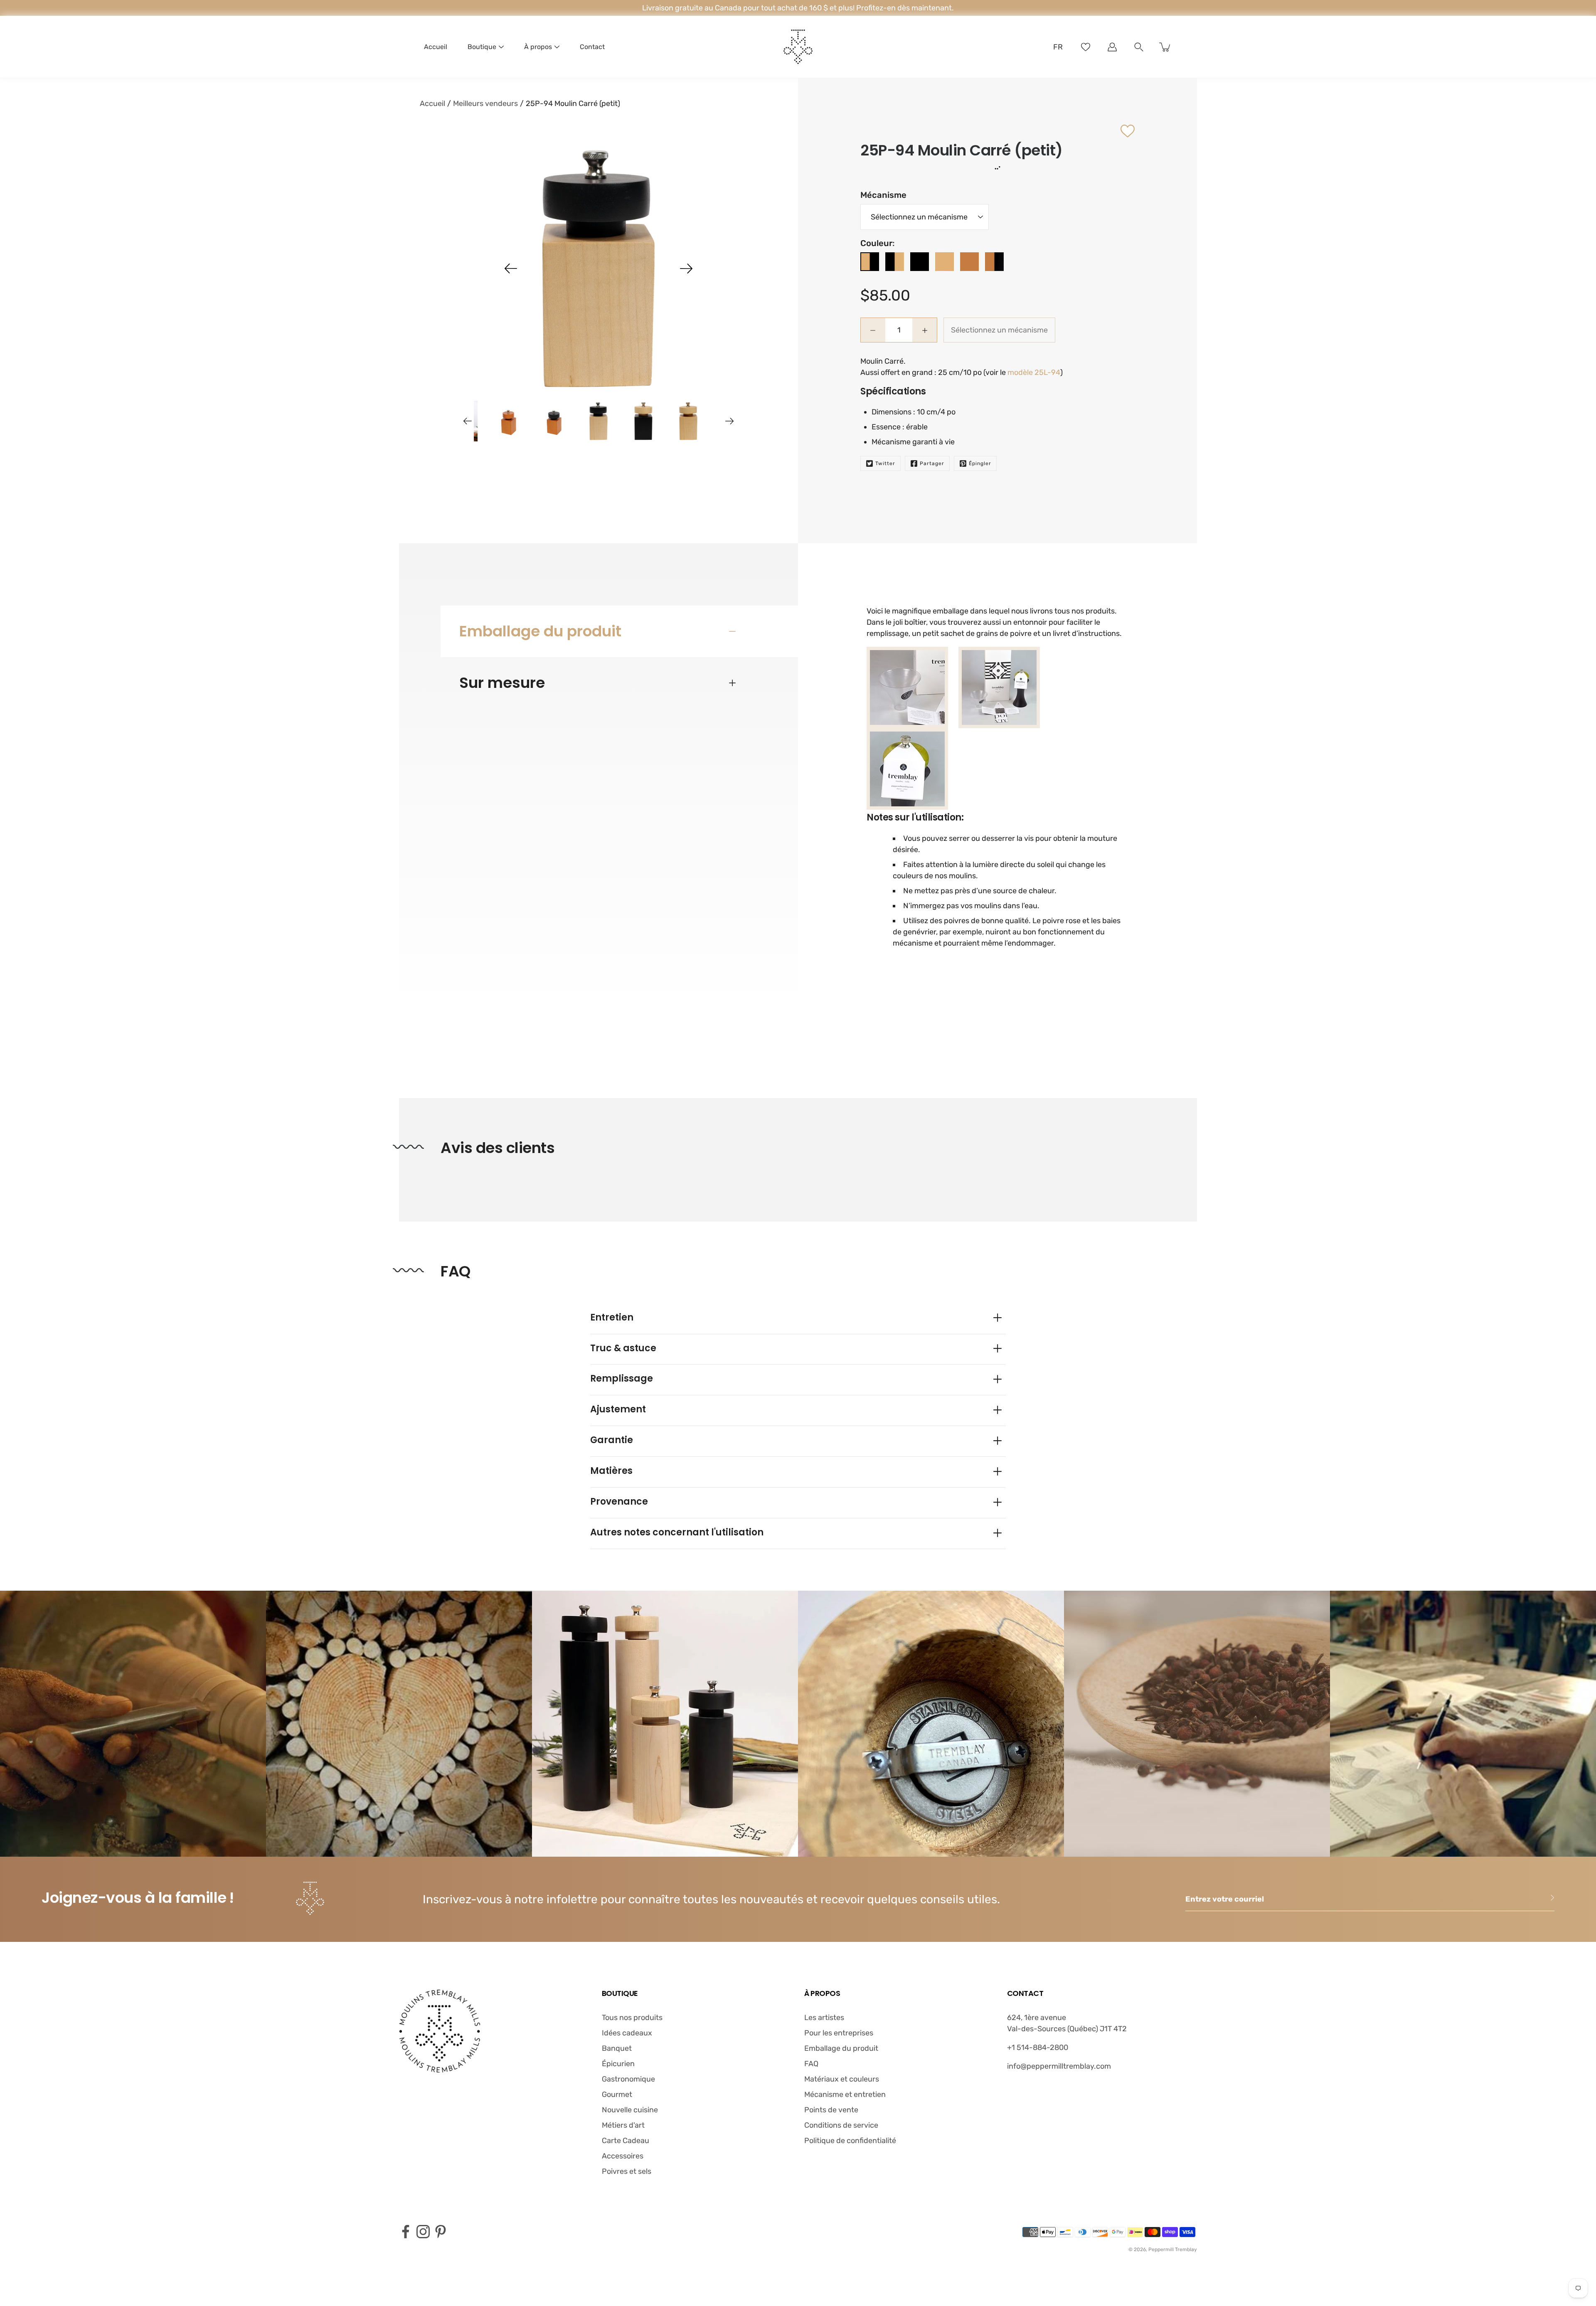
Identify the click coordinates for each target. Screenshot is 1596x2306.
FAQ (811, 2064)
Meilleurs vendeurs (485, 103)
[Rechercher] (1139, 47)
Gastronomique (628, 2079)
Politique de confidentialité (850, 2141)
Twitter (885, 463)
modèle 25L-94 (1034, 372)
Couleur (876, 243)
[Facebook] (406, 2232)
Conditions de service (841, 2125)
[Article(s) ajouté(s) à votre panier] (1165, 47)
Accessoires (623, 2156)
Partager (932, 463)
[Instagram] (423, 2232)
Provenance (619, 1502)
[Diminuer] (873, 330)
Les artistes (824, 2018)
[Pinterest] (441, 2232)
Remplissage (622, 1378)
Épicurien (618, 2064)
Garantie (612, 1440)
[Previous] (511, 269)
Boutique (482, 47)
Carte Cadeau (626, 2141)
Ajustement (618, 1409)
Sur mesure (502, 683)
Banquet (617, 2048)
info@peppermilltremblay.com (1059, 2066)
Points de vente (831, 2110)
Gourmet (617, 2094)
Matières (611, 1471)
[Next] (686, 269)
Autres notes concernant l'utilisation (677, 1532)
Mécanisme (883, 195)
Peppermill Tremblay (1173, 2249)
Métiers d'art (623, 2125)
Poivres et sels (627, 2171)
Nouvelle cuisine (630, 2110)
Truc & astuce (623, 1348)
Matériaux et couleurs (842, 2079)
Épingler (980, 463)
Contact (592, 47)
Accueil (436, 47)
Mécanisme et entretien (845, 2094)
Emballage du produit (540, 631)
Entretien (612, 1317)
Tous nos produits (632, 2018)
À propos (538, 47)
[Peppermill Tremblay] (798, 47)
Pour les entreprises (839, 2033)
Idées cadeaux (627, 2033)
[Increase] (925, 330)
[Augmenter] (1112, 47)
